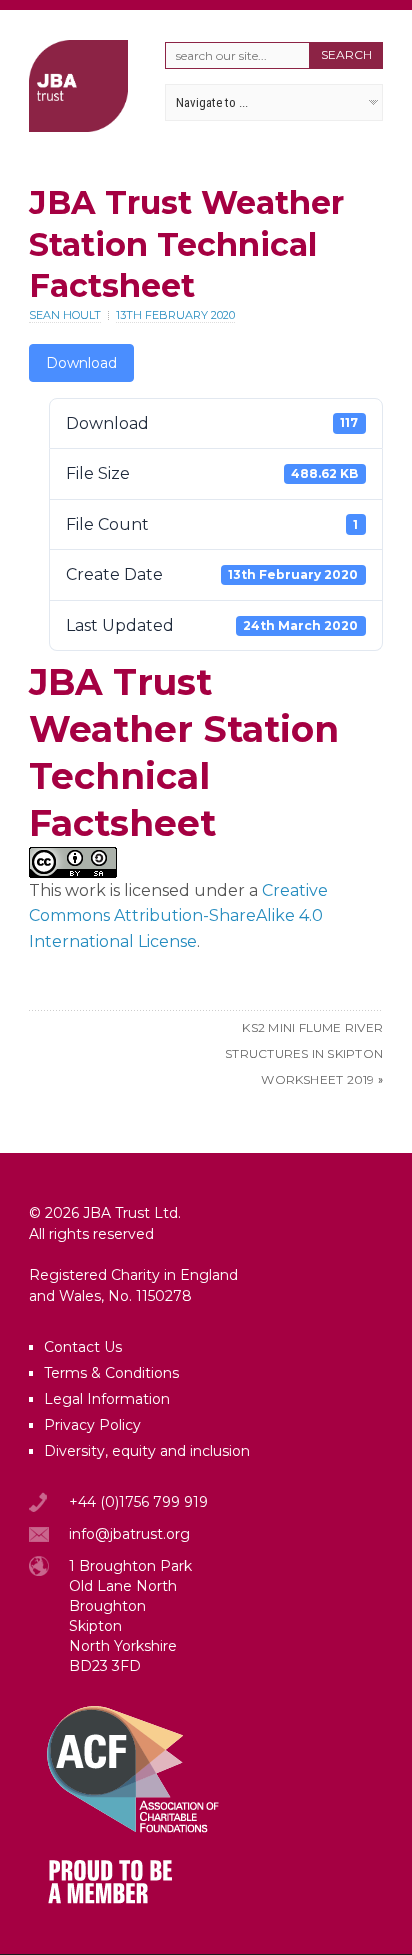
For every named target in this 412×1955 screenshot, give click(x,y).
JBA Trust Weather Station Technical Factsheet (186, 244)
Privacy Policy (92, 1425)
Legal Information (107, 1399)
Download (81, 363)
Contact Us (83, 1347)
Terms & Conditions (111, 1373)
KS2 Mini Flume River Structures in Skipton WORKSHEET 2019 (304, 1053)
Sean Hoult (65, 315)
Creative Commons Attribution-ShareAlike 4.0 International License (178, 916)
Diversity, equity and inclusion (147, 1451)
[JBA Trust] (78, 126)
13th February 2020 (175, 315)
